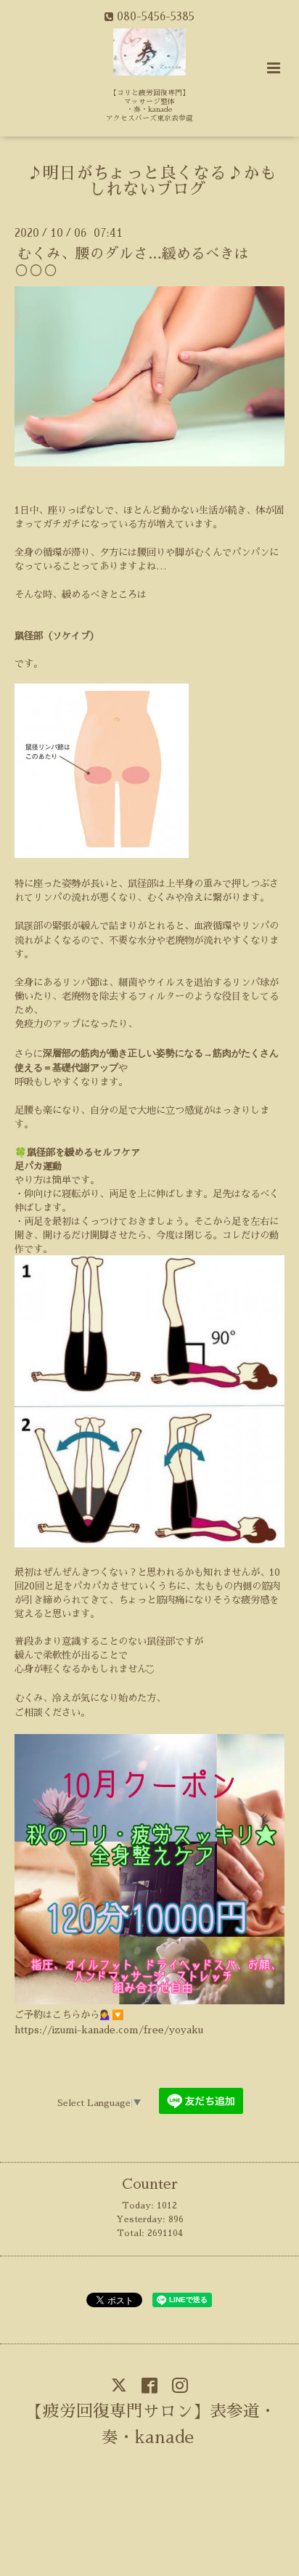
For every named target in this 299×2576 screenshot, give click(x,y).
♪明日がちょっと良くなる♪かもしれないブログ (151, 182)
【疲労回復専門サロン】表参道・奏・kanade (151, 2424)
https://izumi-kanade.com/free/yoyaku (109, 2030)
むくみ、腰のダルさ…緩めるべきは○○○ (132, 262)
